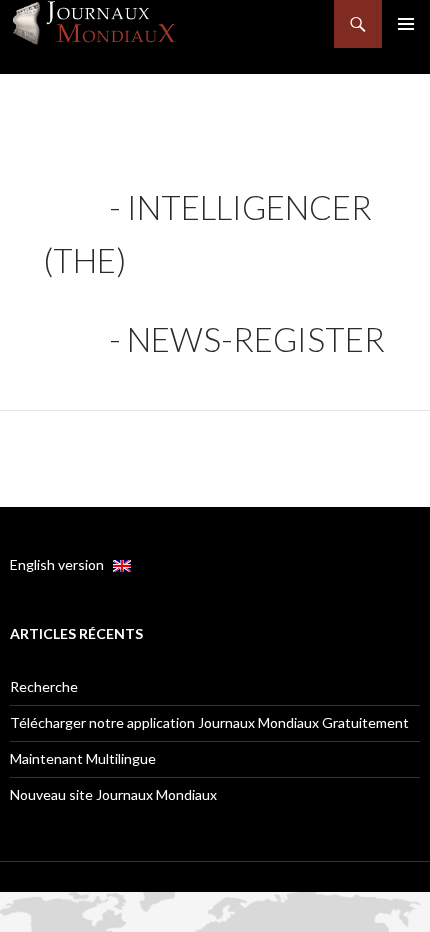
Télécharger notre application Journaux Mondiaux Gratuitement (209, 722)
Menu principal (406, 24)
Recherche (44, 686)
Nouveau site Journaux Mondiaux (113, 794)
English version (61, 564)
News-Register (256, 339)
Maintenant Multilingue (83, 758)
